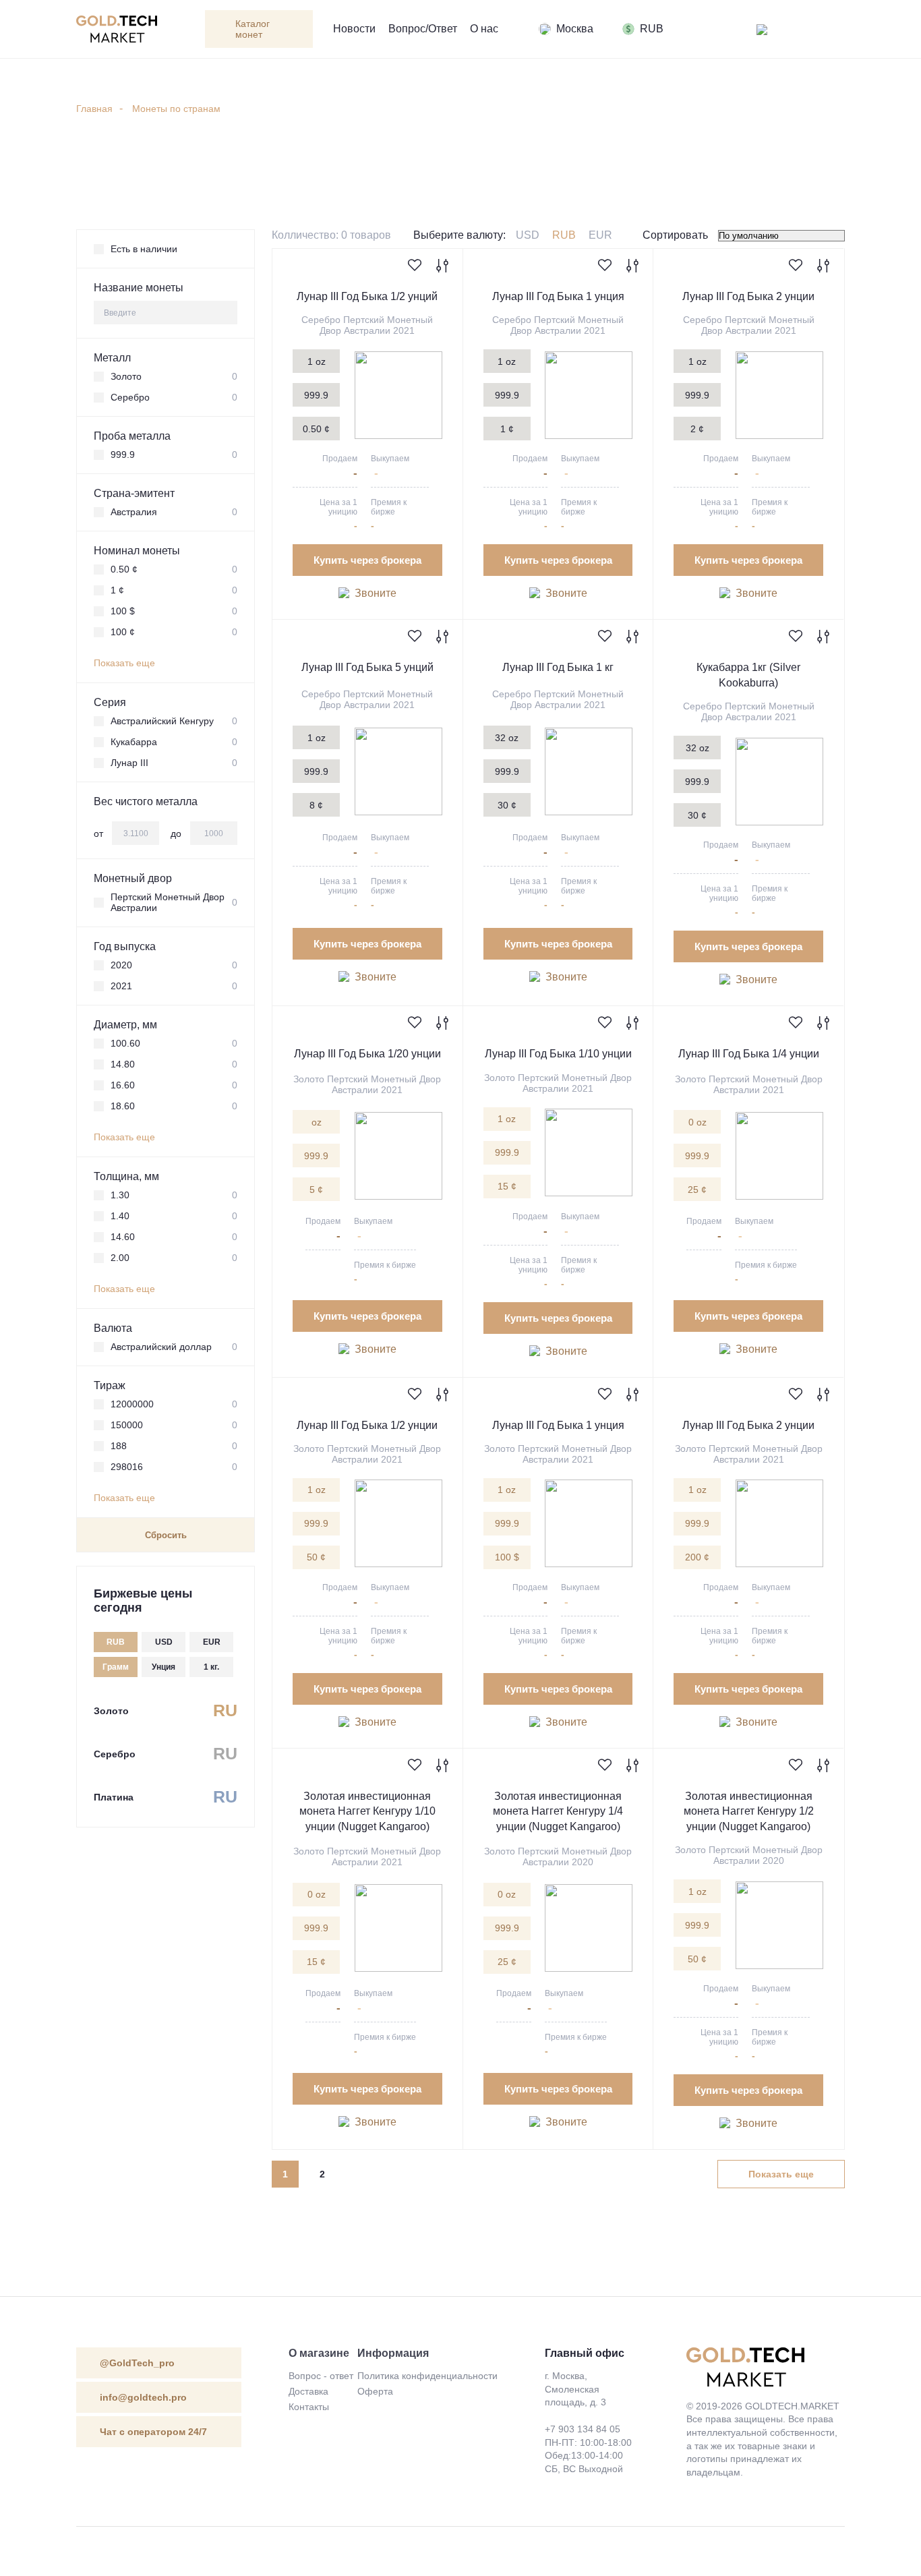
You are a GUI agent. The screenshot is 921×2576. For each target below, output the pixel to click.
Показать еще (124, 663)
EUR (600, 235)
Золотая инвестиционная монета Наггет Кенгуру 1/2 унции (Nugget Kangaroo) (749, 1811)
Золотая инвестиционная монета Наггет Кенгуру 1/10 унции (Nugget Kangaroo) (367, 1811)
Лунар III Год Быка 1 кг (558, 667)
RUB (564, 235)
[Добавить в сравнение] (442, 267)
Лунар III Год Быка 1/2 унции (367, 1425)
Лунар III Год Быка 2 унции (748, 296)
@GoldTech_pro (137, 2363)
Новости (354, 29)
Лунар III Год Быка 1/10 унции (558, 1054)
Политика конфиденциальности (427, 2376)
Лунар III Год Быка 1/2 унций (367, 296)
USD (528, 235)
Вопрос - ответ (321, 2376)
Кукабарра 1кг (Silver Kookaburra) (748, 675)
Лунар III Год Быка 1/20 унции (367, 1054)
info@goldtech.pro (143, 2397)
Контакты (309, 2407)
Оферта (375, 2391)
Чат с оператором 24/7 (153, 2432)
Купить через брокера (367, 560)
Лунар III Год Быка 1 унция (558, 296)
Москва (575, 29)
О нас (484, 29)
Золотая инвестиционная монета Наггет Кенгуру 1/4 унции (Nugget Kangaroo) (558, 1811)
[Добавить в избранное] (415, 266)
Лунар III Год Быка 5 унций (367, 667)
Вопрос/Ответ (423, 29)
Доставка (308, 2391)
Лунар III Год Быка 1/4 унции (749, 1054)
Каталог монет (252, 29)
